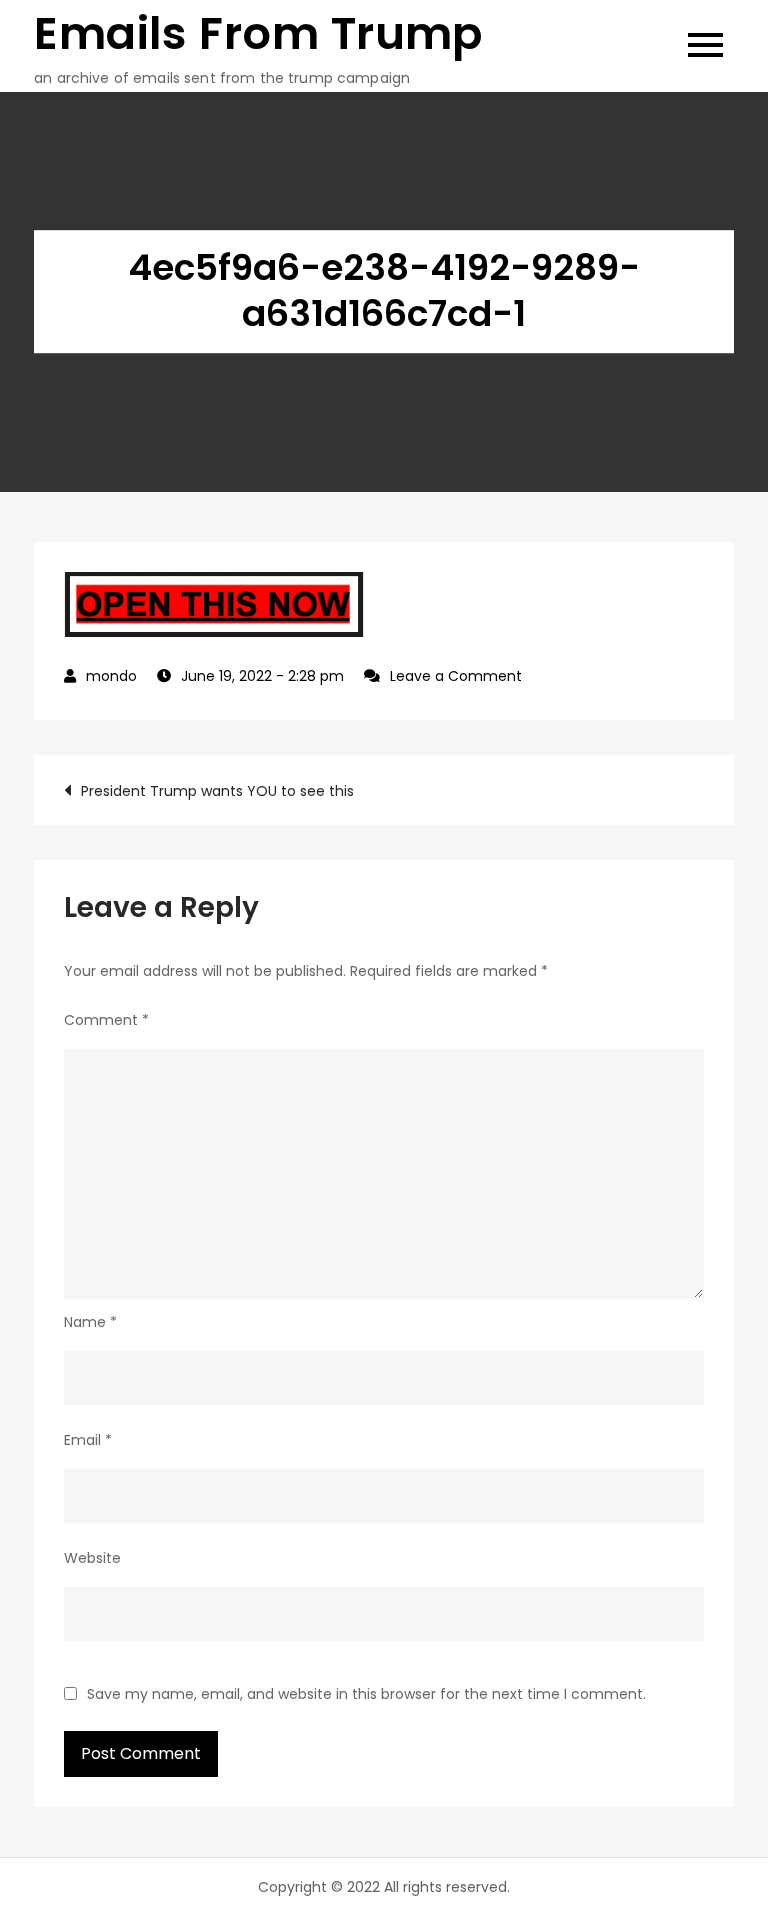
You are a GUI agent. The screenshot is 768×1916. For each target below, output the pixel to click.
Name (90, 1322)
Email (88, 1440)
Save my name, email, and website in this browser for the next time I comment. (366, 1694)
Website (92, 1558)
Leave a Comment (456, 676)
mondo (111, 676)
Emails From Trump (258, 33)
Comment (106, 1020)
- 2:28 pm (262, 676)
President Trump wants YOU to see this (217, 791)
